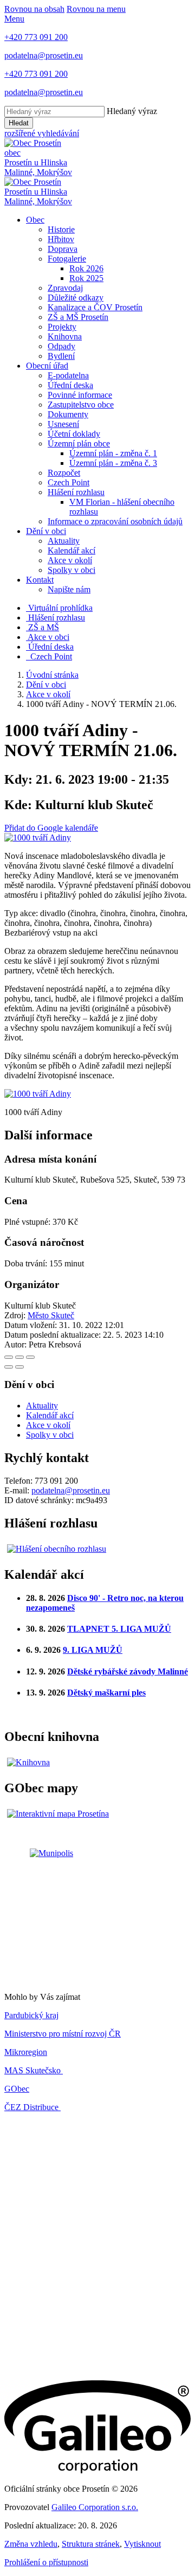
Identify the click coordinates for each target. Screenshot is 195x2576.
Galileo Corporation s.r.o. (95, 2507)
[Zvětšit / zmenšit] (30, 1357)
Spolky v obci (71, 570)
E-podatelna (68, 375)
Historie (61, 229)
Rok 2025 (86, 278)
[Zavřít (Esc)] (9, 1357)
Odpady (61, 346)
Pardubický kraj (31, 2015)
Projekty (62, 327)
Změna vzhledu (31, 2544)
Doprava (63, 249)
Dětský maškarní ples (106, 1693)
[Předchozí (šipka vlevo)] (9, 1367)
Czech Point (69, 482)
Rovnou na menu (96, 9)
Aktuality (64, 541)
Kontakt (40, 580)
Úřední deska (70, 385)
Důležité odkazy (76, 298)
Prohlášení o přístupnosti (46, 2562)
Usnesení (63, 424)
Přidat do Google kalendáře (51, 828)
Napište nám (69, 589)
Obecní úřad (47, 366)
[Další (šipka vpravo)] (19, 1367)
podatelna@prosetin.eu (71, 1490)
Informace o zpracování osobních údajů (115, 521)
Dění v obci (46, 531)
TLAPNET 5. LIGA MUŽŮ (119, 1629)
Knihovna (65, 336)
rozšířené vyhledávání (42, 133)
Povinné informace (80, 395)
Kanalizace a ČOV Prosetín (95, 307)
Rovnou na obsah (34, 9)
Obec (35, 220)
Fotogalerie (67, 259)
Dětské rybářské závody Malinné (128, 1671)
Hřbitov (61, 239)
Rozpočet (64, 473)
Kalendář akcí (71, 550)
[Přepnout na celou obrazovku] (19, 1357)
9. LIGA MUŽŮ (93, 1650)
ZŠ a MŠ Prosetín (78, 317)
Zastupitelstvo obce (81, 405)
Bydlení (61, 356)
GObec (17, 2089)
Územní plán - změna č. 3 (113, 463)
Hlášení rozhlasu (76, 492)
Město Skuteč (51, 1315)
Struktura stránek (91, 2544)
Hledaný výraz (132, 111)
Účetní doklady (74, 434)
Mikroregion (26, 2052)
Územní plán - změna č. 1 (113, 453)
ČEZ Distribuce (32, 2107)
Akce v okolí (70, 560)
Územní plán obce (79, 443)
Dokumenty (68, 414)
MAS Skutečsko (34, 2070)
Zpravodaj (65, 288)
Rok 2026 (86, 268)
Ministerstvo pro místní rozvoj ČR (63, 2034)
